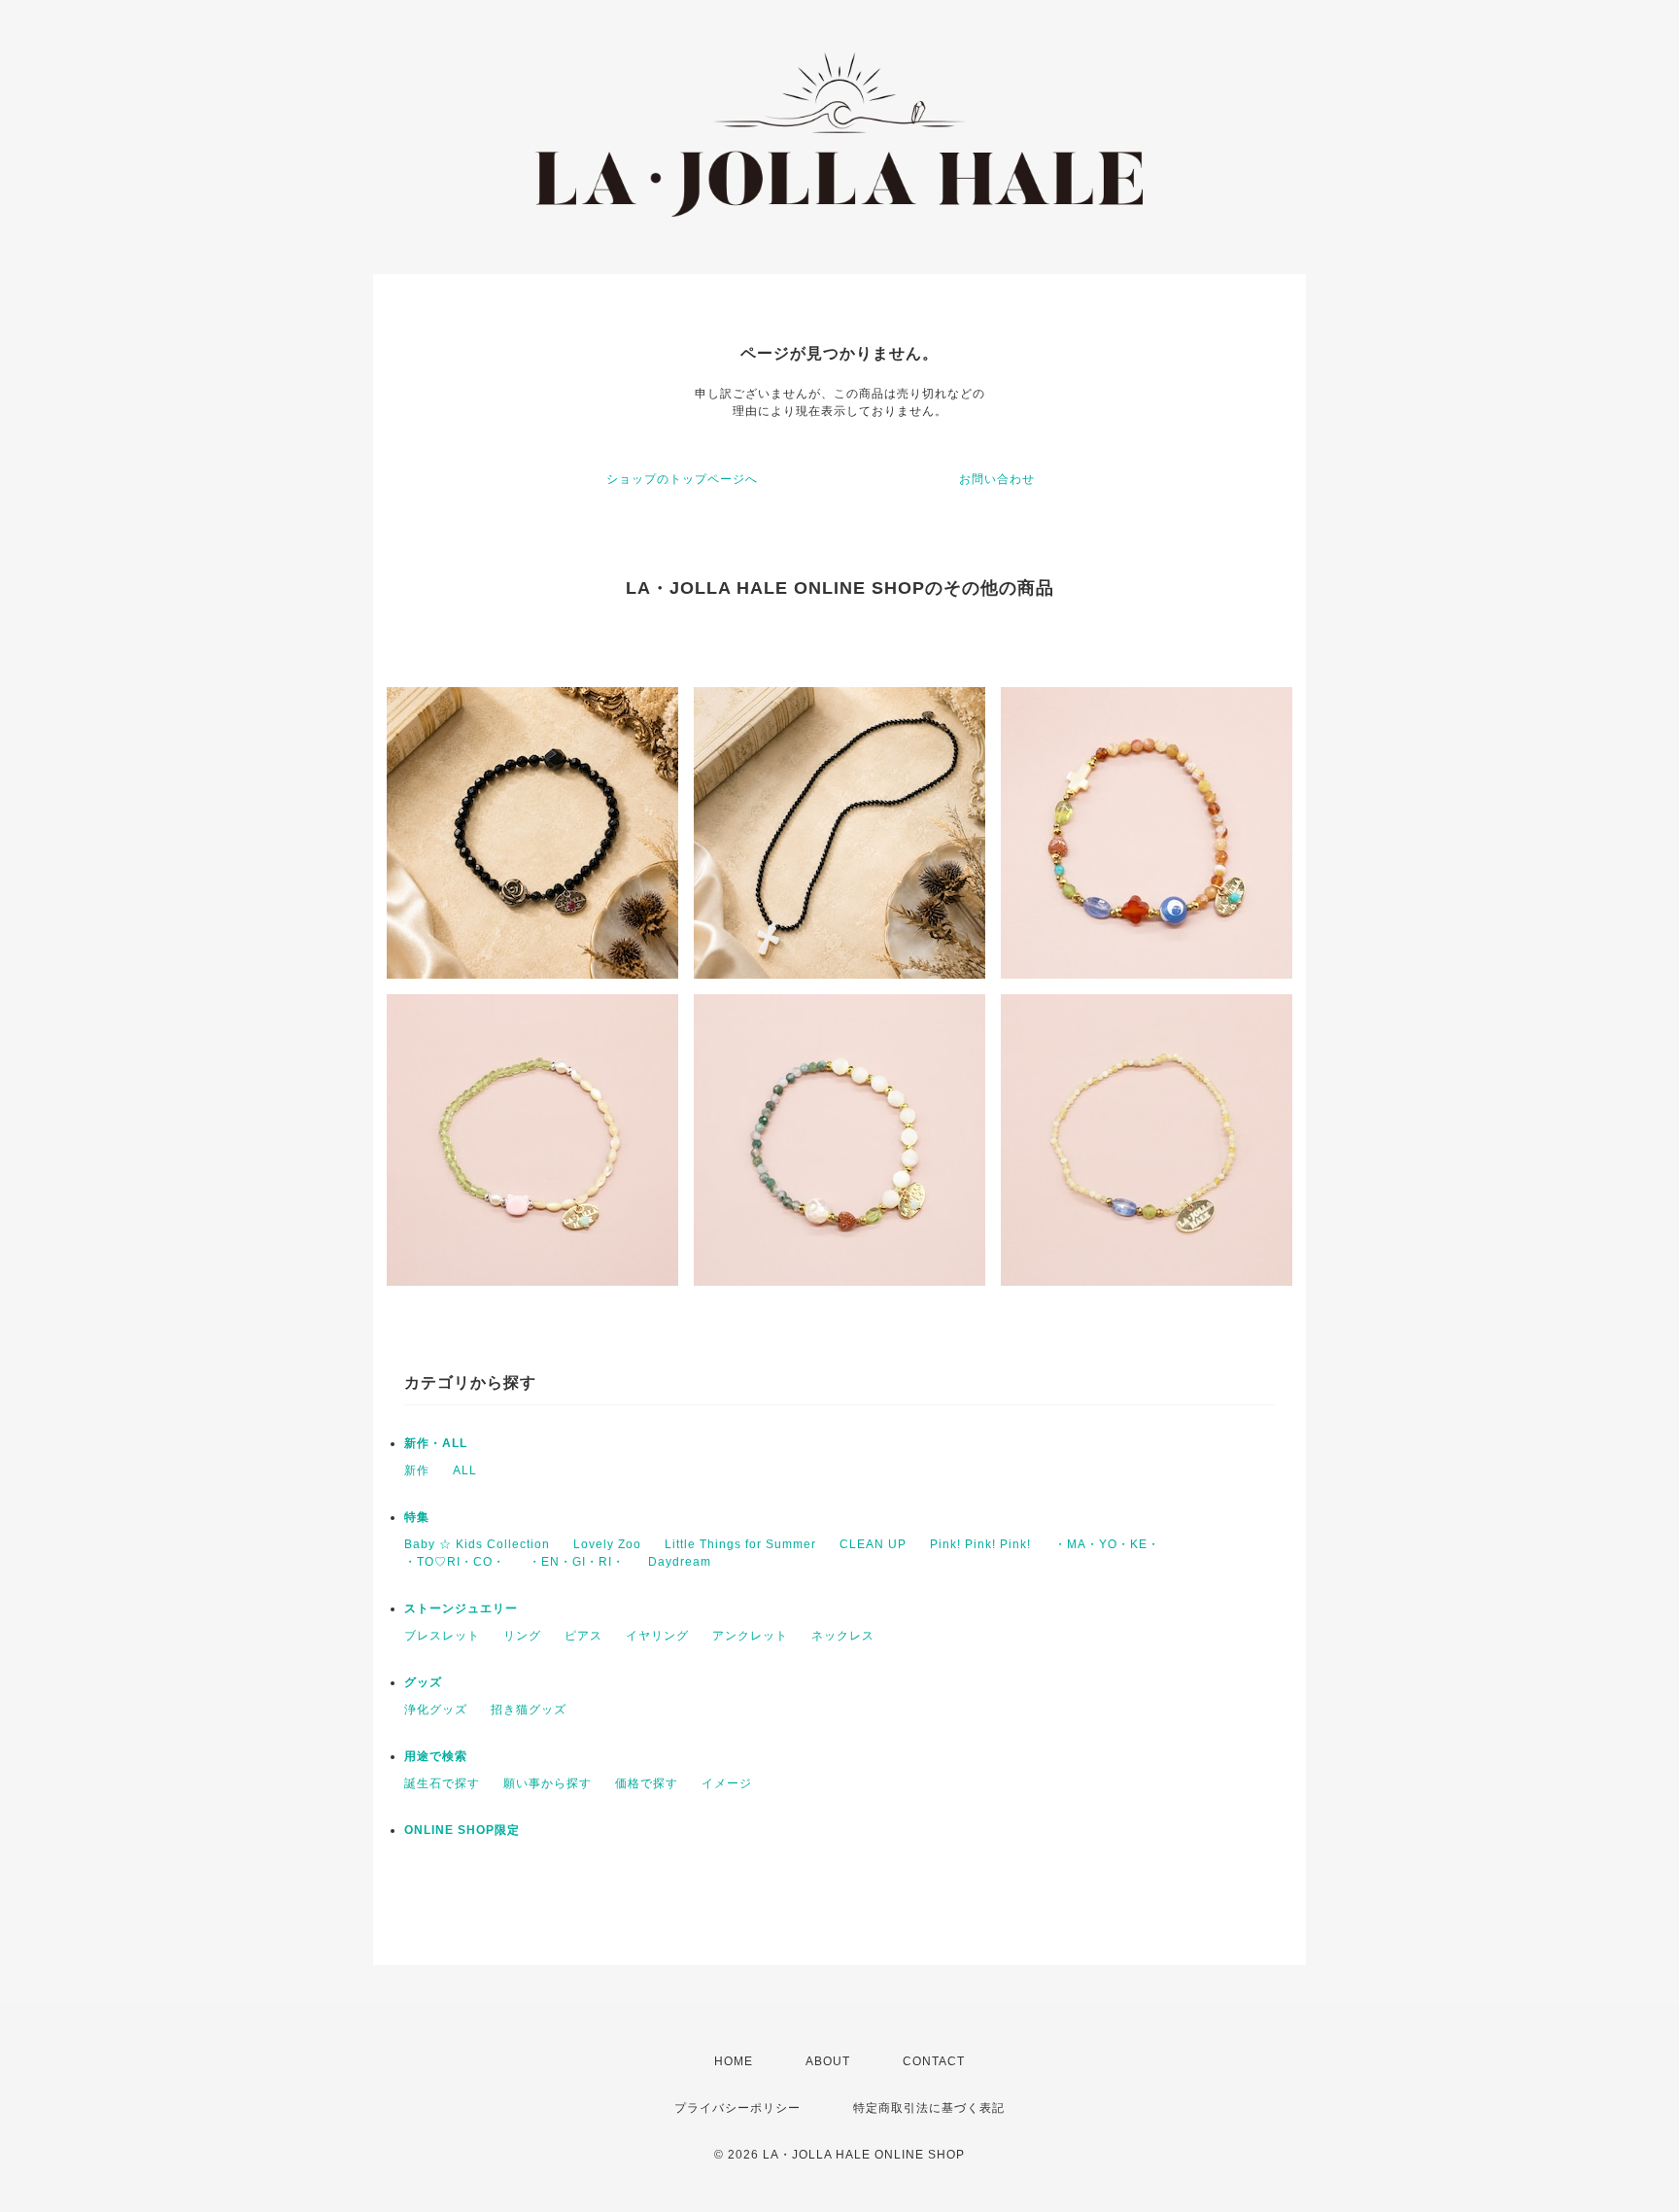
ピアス (583, 1636)
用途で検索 (436, 1756)
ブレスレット (442, 1636)
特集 (417, 1517)
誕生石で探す (442, 1783)
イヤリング (657, 1636)
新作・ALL (436, 1443)
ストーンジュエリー (461, 1608)
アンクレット (750, 1636)
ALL (465, 1470)
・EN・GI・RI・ (577, 1562)
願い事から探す (548, 1783)
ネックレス (843, 1636)
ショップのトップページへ (682, 479)
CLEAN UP (873, 1544)
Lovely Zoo (607, 1544)
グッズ (423, 1682)
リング (522, 1636)
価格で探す (647, 1783)
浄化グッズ (436, 1710)
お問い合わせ (997, 479)
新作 (417, 1470)
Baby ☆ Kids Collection (477, 1544)
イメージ (727, 1783)
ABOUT (828, 2061)
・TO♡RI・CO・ (455, 1562)
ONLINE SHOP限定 (462, 1830)
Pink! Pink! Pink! (980, 1544)
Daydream (680, 1562)
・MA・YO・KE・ (1107, 1544)
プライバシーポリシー (737, 2108)
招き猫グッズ (529, 1710)
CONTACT (934, 2061)
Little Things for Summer (740, 1544)
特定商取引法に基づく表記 (929, 2108)
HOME (734, 2061)
